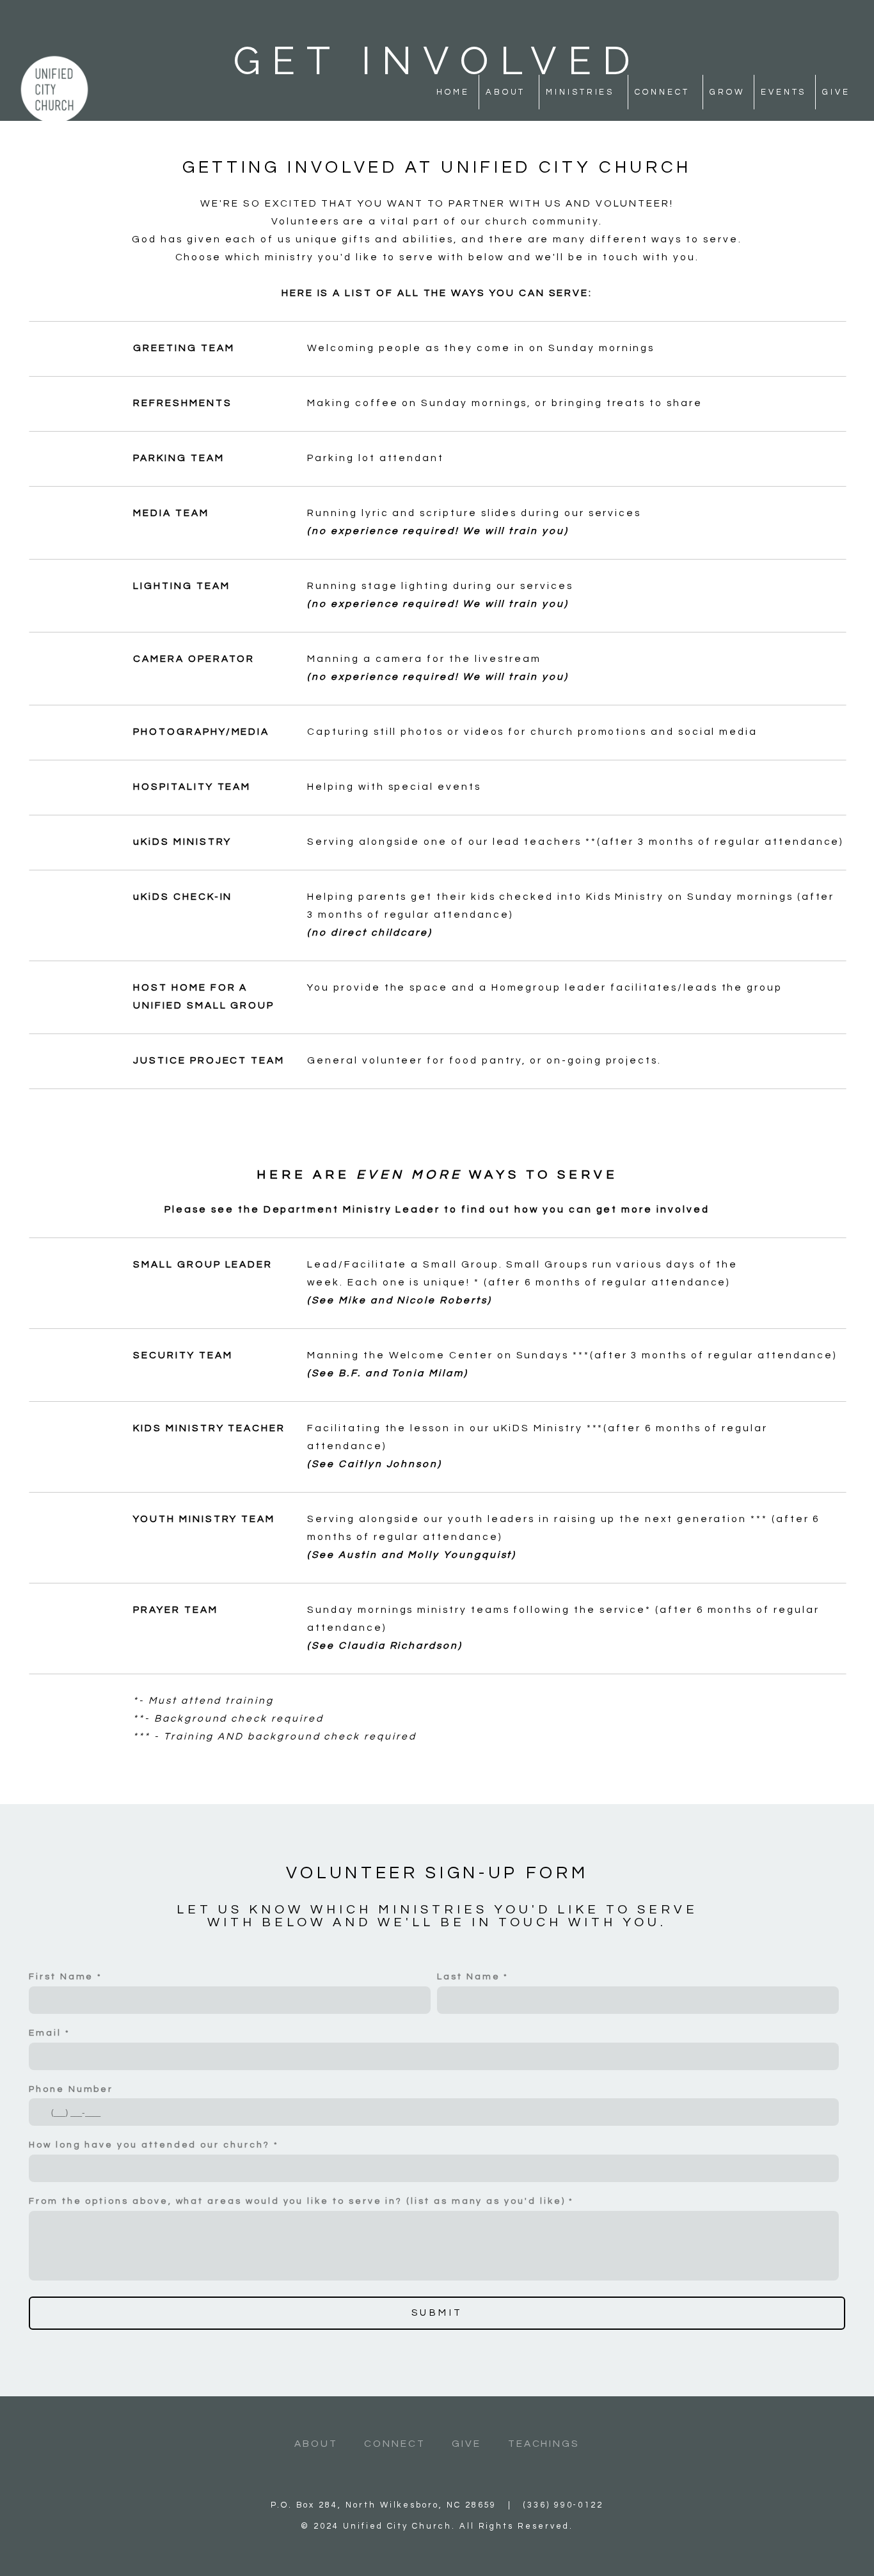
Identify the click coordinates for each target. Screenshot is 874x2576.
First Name (61, 1977)
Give (836, 92)
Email (45, 2033)
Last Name (468, 1977)
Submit (437, 2313)
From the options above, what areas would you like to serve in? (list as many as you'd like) (297, 2201)
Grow (727, 92)
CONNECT (395, 2444)
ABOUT (316, 2444)
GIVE (466, 2444)
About (508, 92)
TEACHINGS (544, 2444)
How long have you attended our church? (149, 2145)
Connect (664, 92)
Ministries (582, 92)
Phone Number (71, 2089)
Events (783, 92)
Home (453, 92)
